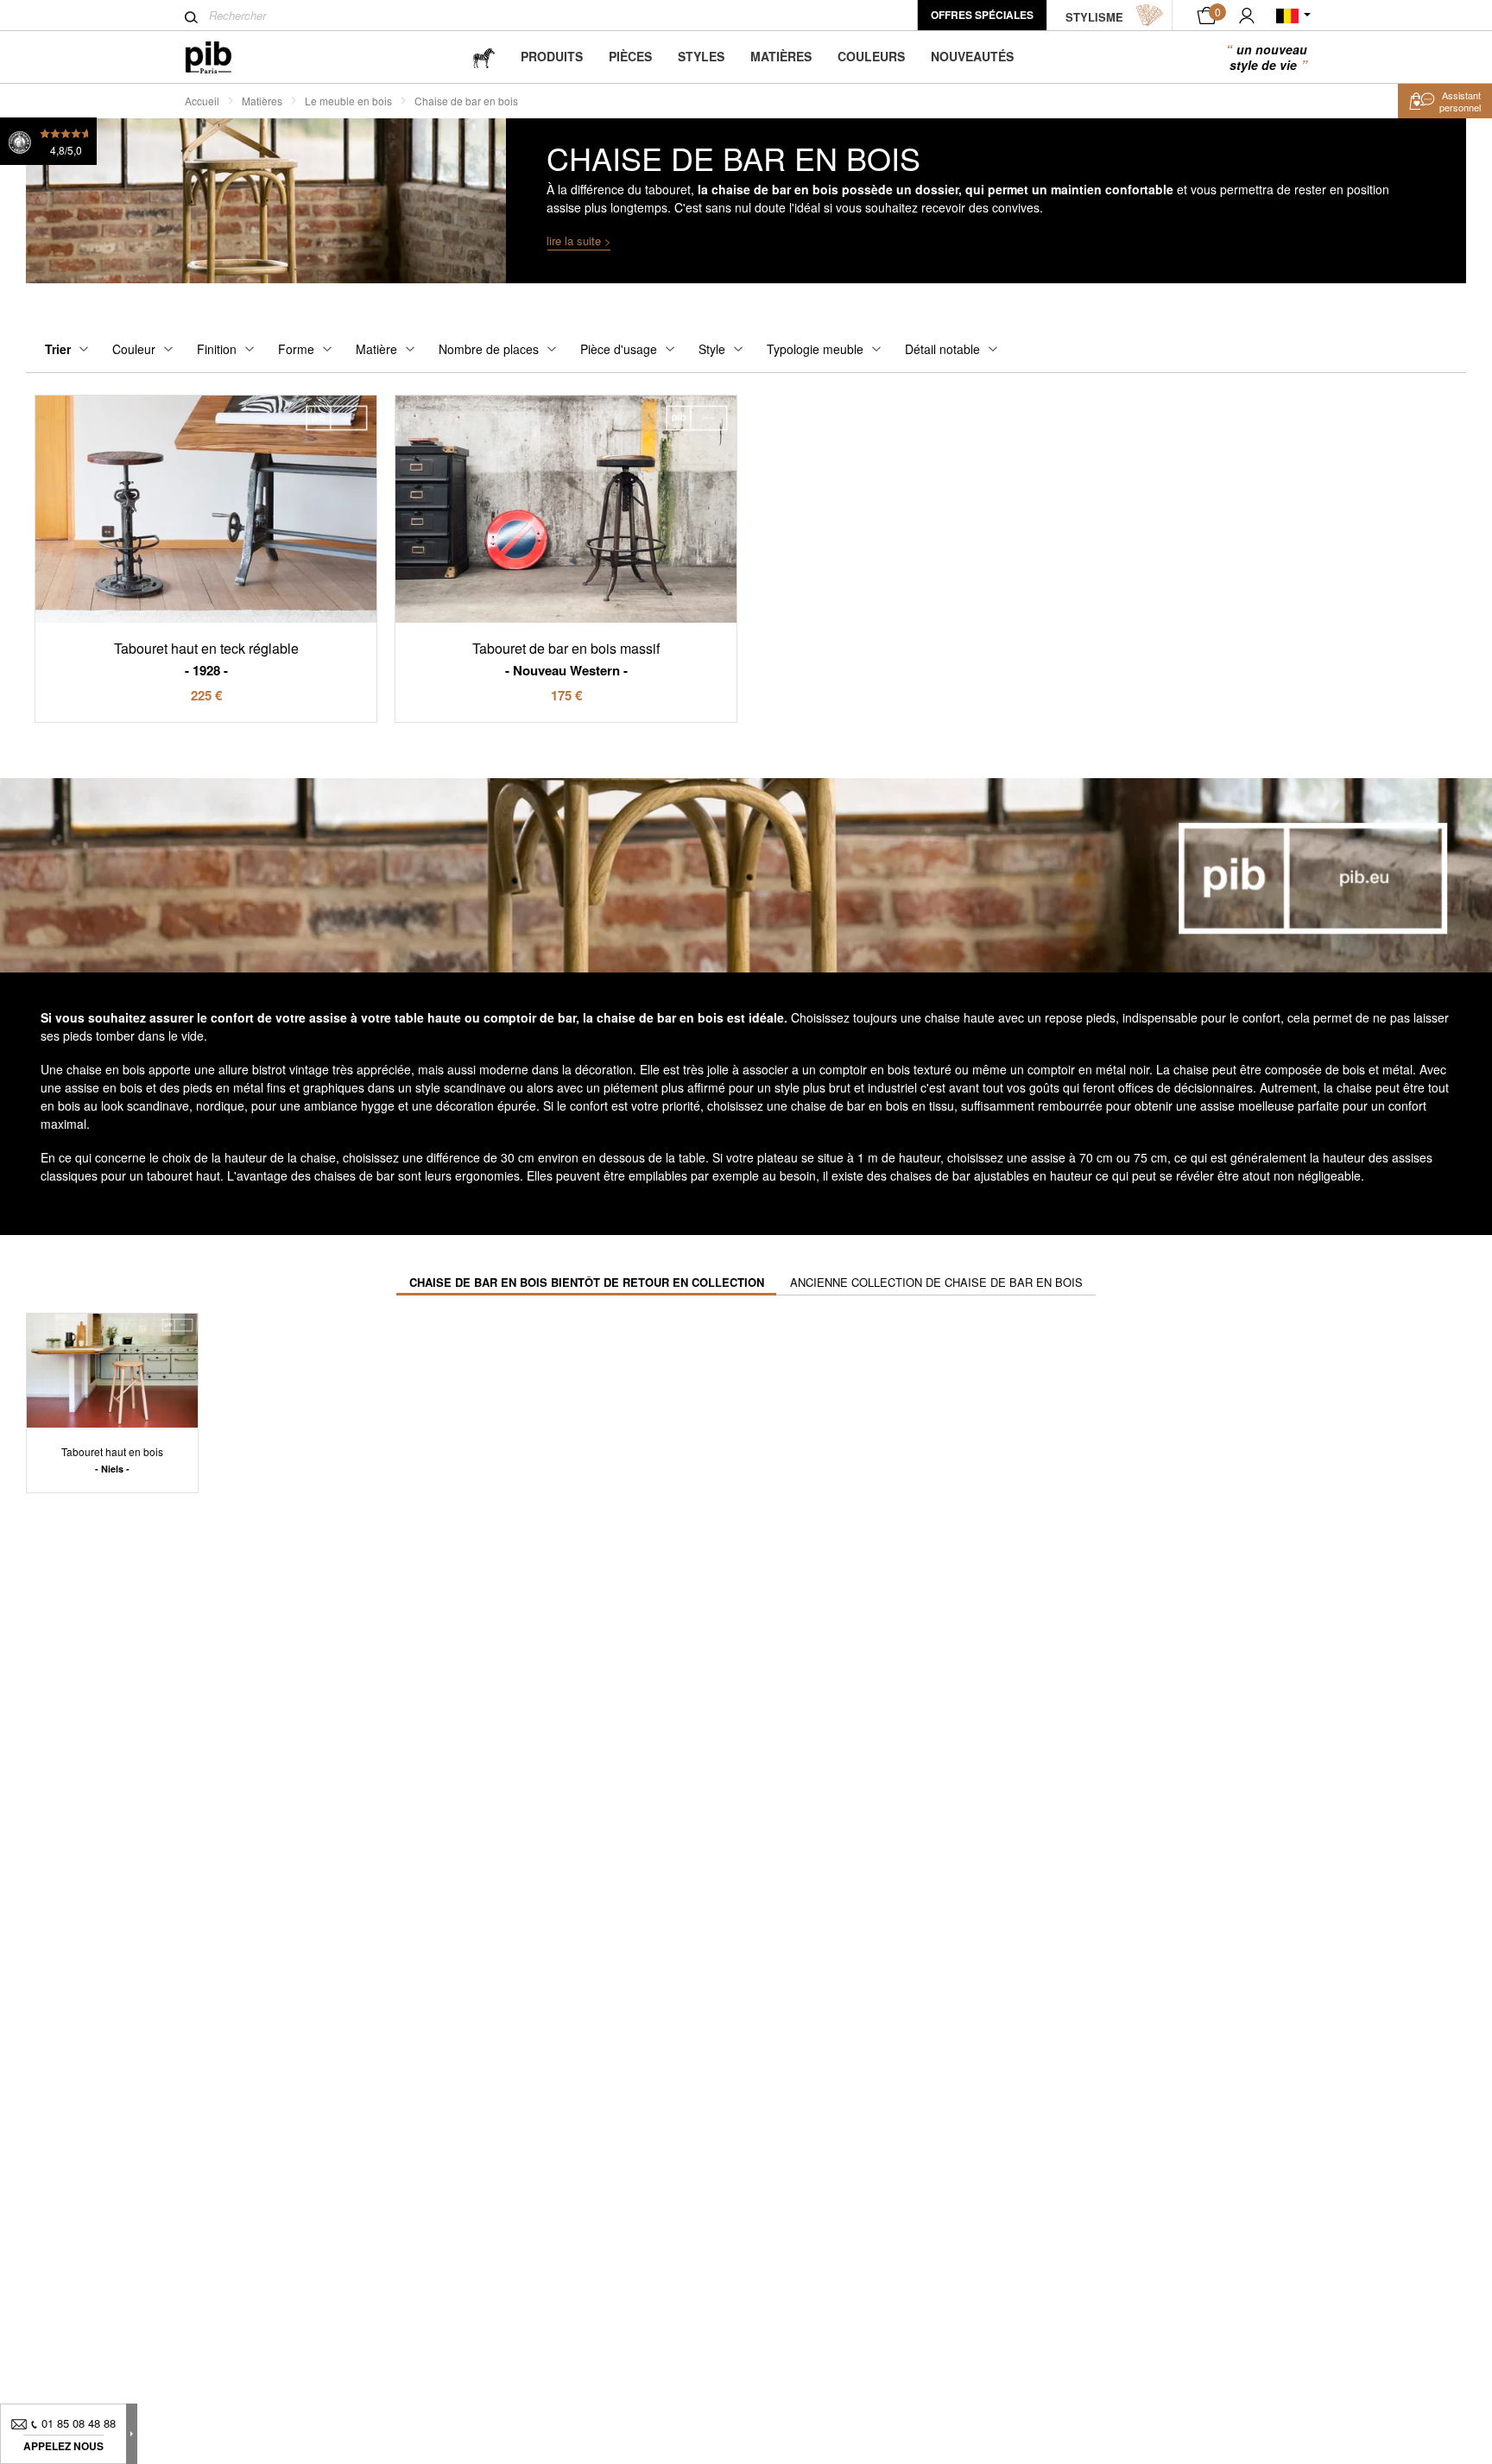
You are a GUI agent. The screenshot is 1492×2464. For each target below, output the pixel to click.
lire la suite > (579, 241)
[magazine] (484, 57)
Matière (376, 349)
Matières (781, 56)
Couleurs (871, 56)
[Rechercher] (191, 17)
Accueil (202, 101)
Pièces (630, 56)
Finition (217, 349)
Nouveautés (972, 56)
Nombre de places (489, 349)
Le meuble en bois (348, 101)
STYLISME (1094, 17)
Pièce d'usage (619, 349)
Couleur (134, 349)
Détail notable (942, 349)
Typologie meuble (815, 349)
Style (712, 349)
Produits (552, 56)
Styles (701, 56)
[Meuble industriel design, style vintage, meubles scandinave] (222, 57)
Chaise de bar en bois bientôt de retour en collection (587, 1282)
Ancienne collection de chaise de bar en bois (936, 1282)
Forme (296, 349)
